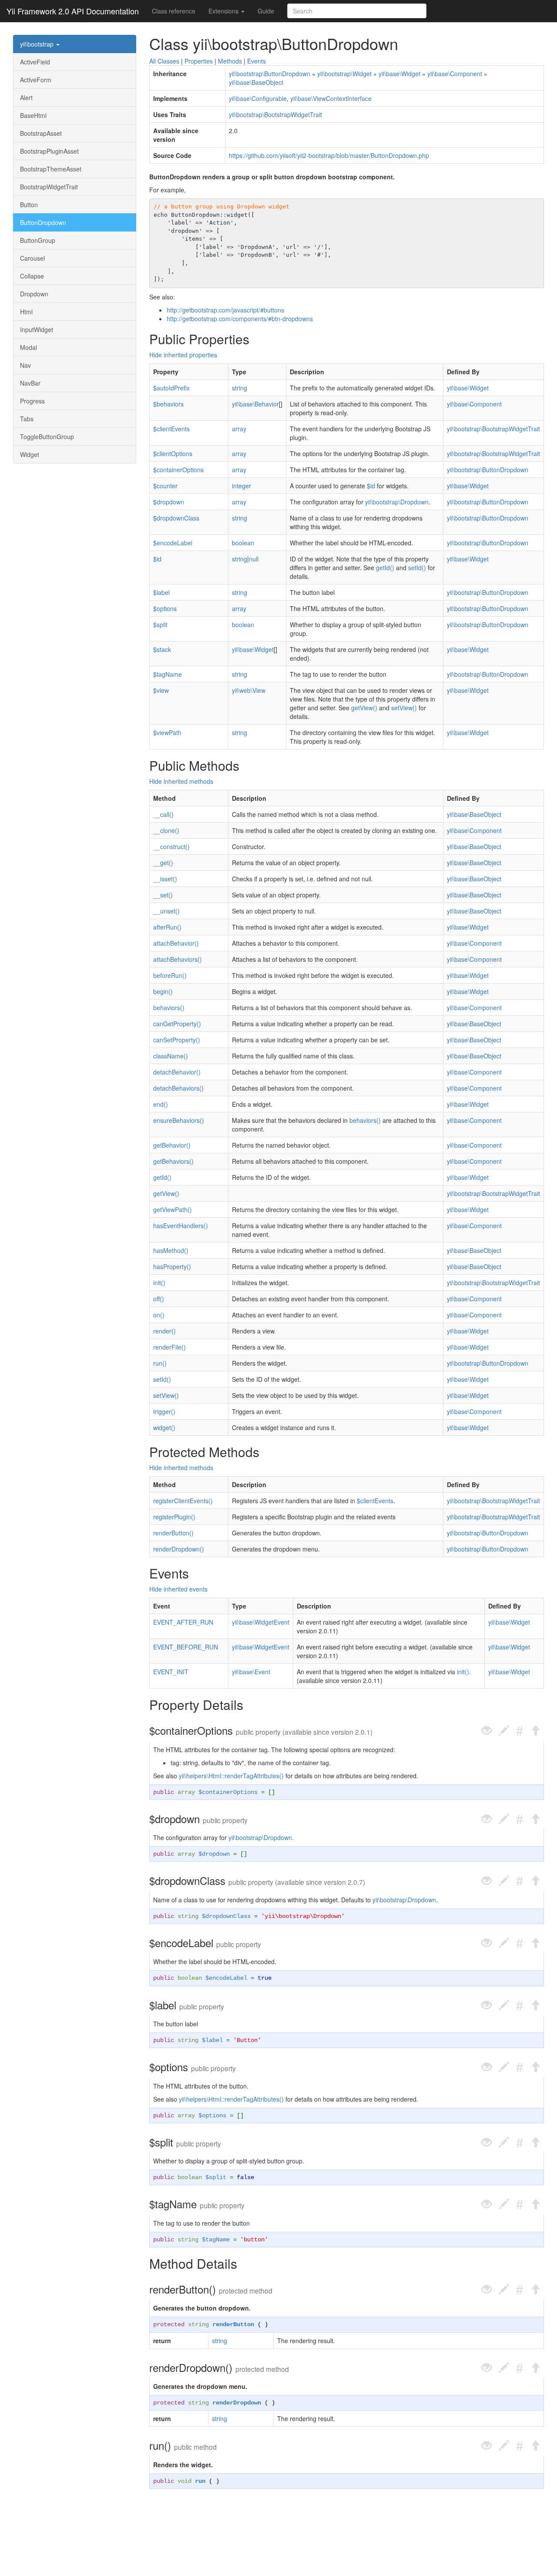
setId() (417, 568)
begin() (163, 991)
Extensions (224, 11)
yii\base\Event (251, 1672)
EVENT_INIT (171, 1672)
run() (160, 1363)
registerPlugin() (174, 1517)
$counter (165, 486)
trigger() (164, 1411)
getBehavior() (172, 1145)
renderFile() (169, 1347)
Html (26, 312)
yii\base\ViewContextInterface (331, 98)
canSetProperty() (177, 1040)
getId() (385, 568)
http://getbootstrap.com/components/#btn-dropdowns (240, 319)
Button (29, 205)
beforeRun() (170, 975)
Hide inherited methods (181, 781)
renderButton (233, 2324)
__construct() (171, 846)
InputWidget (37, 329)
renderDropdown (237, 2403)
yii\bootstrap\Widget (344, 74)
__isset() (165, 879)
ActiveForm (36, 80)
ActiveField (35, 62)
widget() (164, 1427)
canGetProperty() (177, 1024)
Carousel (32, 258)
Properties (199, 61)
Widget (30, 454)
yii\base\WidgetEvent (261, 1622)
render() (164, 1331)
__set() (163, 895)
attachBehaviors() (178, 959)
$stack (162, 649)
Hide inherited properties (183, 355)
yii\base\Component (455, 74)
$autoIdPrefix (171, 388)
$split (160, 625)
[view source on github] (487, 1731)
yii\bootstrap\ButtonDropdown (270, 74)
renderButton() (173, 1533)
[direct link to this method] (520, 1731)
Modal (29, 347)
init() (159, 1283)
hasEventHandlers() (181, 1226)
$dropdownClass (176, 518)
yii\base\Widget (399, 74)
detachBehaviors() (178, 1088)
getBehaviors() (173, 1161)
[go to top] (535, 1731)
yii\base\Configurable (258, 98)
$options (165, 608)
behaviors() (169, 1008)
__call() (163, 814)
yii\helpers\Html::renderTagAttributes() (231, 1776)
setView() (404, 708)
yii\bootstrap (38, 44)
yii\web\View (249, 690)
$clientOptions (173, 453)
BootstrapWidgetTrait (49, 187)
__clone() (166, 830)
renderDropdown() (179, 1549)
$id (371, 486)
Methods (230, 61)
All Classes (164, 61)
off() (159, 1299)
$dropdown (169, 502)
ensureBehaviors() (179, 1120)
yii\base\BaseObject (256, 82)
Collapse (32, 276)
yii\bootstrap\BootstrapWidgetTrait (275, 114)
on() (159, 1315)
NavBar (30, 383)
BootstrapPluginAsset (49, 151)
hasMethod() (171, 1250)
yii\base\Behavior (255, 404)
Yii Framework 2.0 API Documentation (73, 11)
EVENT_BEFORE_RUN (186, 1647)
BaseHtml (33, 115)
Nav (25, 365)
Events (257, 61)
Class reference (174, 11)
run (200, 2481)
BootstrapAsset (41, 133)
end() (161, 1104)
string (240, 388)
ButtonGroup (38, 240)
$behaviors (168, 404)
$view (161, 690)
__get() (163, 863)
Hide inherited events (178, 1589)
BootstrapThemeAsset (51, 169)
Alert (26, 97)
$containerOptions (178, 470)
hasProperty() (172, 1266)
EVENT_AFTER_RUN (183, 1622)
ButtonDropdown (43, 222)
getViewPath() (173, 1209)
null (254, 559)
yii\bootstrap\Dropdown (397, 502)
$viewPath (167, 732)
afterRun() (167, 927)
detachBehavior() (177, 1072)
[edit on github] (504, 1731)
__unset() (166, 911)
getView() (364, 708)
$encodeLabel (173, 543)
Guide (266, 11)
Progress (32, 401)
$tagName (168, 674)
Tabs (27, 419)
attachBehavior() (176, 943)
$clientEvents (171, 429)
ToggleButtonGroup (47, 437)
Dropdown (34, 294)
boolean (243, 543)
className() (171, 1056)
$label (161, 592)
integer (242, 486)
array (239, 429)
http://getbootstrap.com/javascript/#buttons (225, 310)
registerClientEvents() (183, 1501)
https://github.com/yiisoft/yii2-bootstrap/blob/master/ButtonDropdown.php (329, 155)
